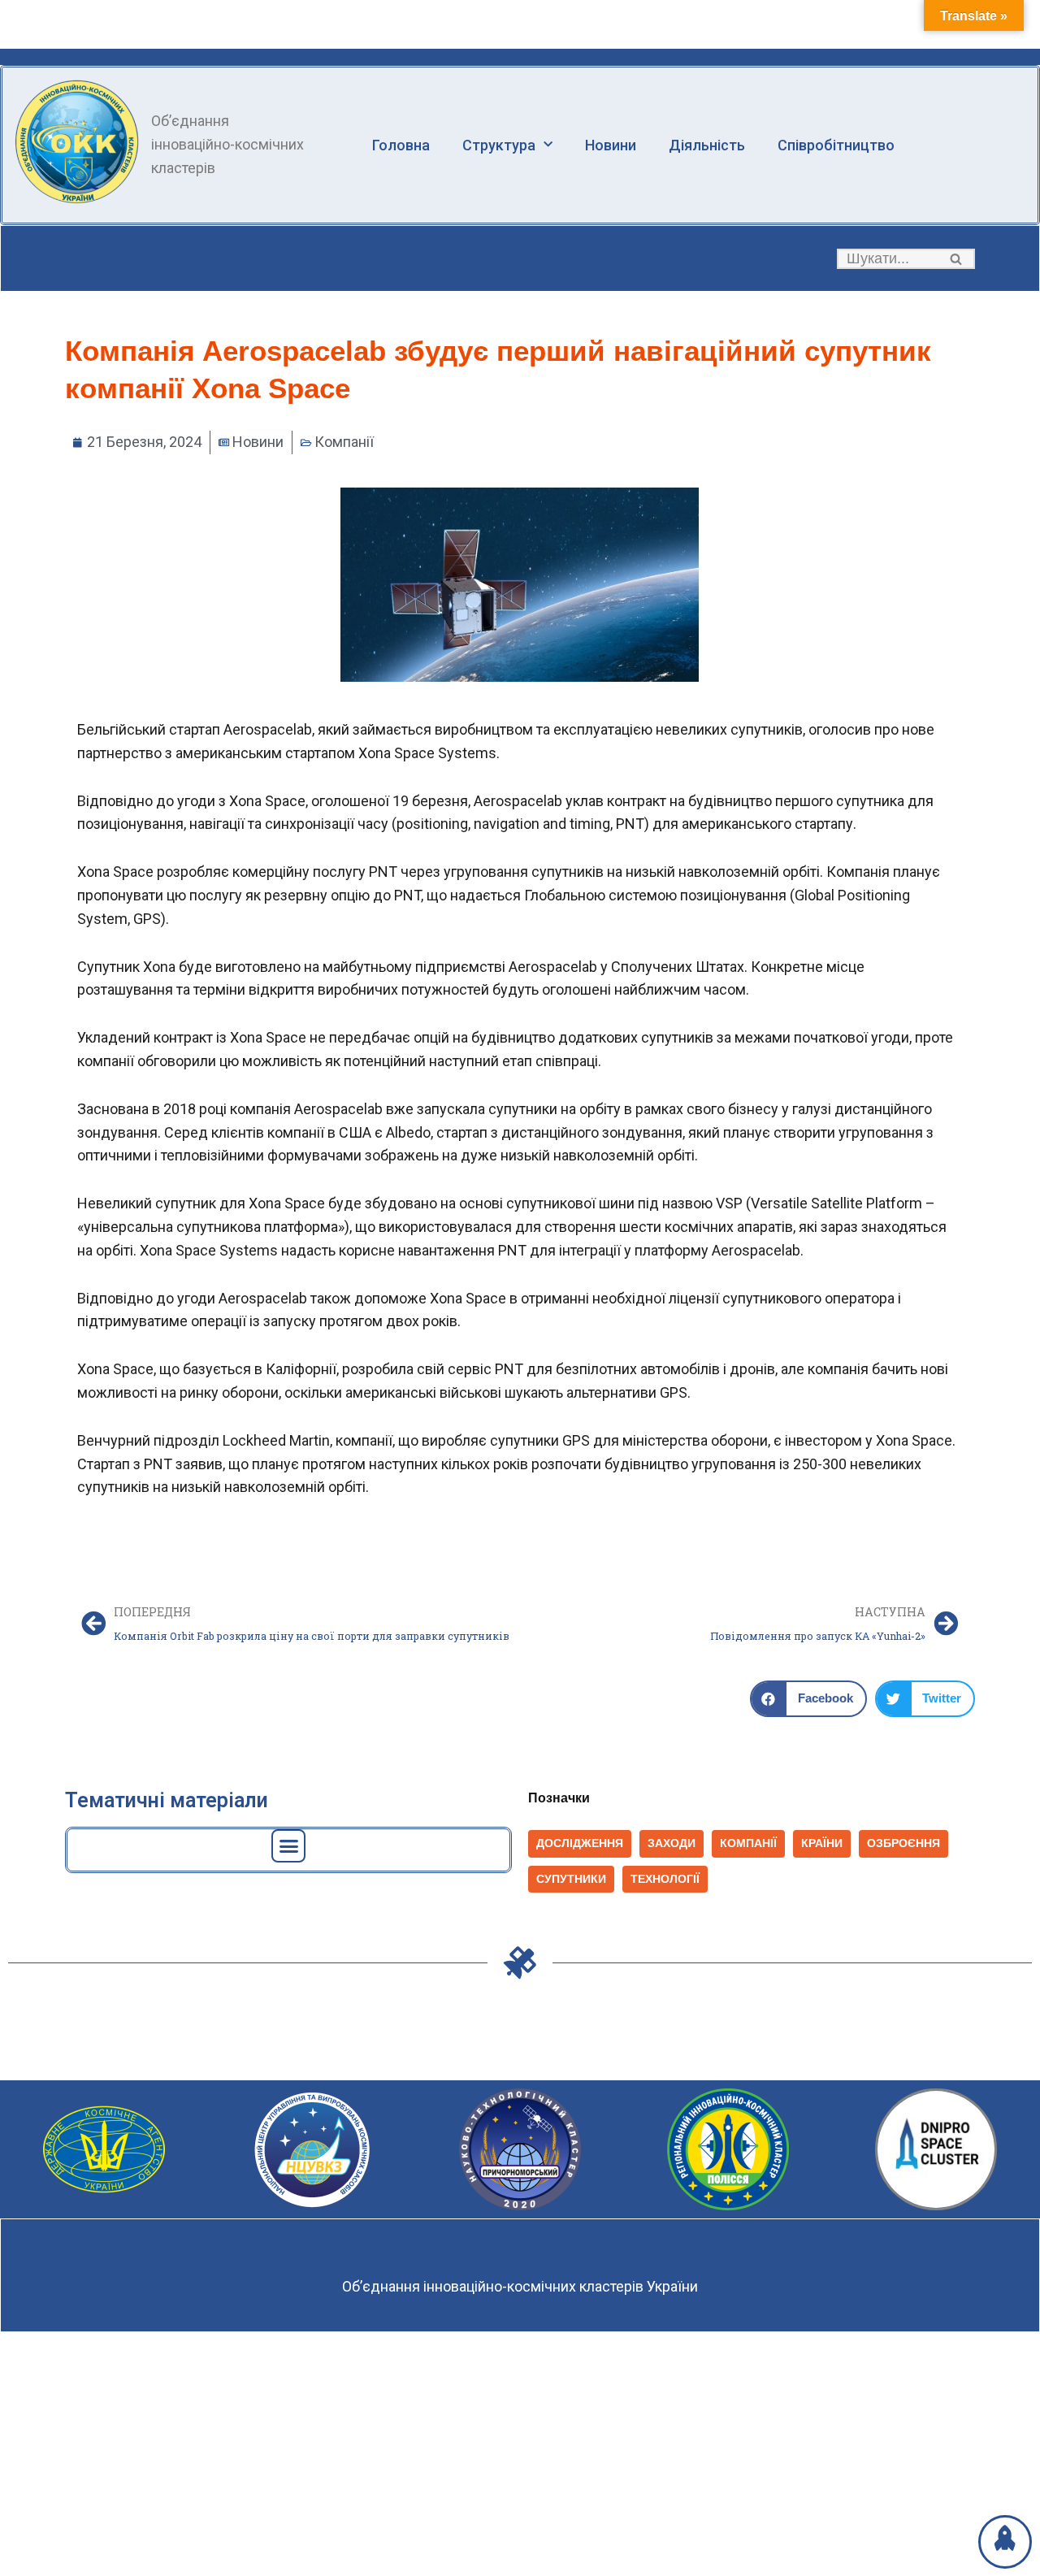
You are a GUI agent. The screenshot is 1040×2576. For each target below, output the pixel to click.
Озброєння (903, 1843)
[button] (956, 259)
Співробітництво (836, 145)
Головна (401, 145)
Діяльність (707, 145)
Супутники (571, 1879)
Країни (822, 1843)
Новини (611, 145)
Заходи (672, 1843)
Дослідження (580, 1843)
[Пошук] (957, 259)
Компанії (344, 442)
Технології (665, 1879)
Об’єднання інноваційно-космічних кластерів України (520, 2286)
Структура (499, 145)
